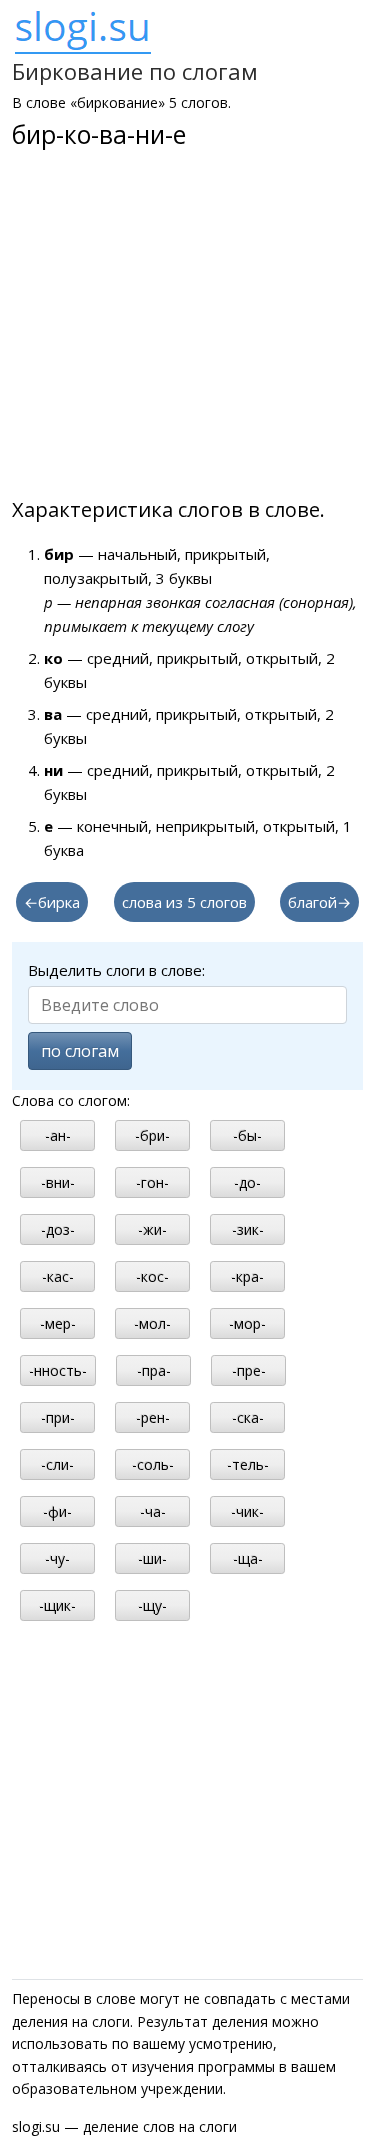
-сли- (57, 1464)
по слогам (80, 1051)
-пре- (249, 1370)
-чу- (57, 1558)
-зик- (248, 1229)
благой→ (319, 902)
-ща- (248, 1558)
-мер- (58, 1323)
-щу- (152, 1605)
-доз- (58, 1229)
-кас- (58, 1276)
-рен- (153, 1417)
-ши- (152, 1558)
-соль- (153, 1464)
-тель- (248, 1464)
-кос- (152, 1276)
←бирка (52, 902)
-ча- (153, 1511)
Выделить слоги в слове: (116, 970)
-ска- (248, 1417)
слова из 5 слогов (184, 902)
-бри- (152, 1135)
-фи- (57, 1511)
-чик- (247, 1511)
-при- (58, 1417)
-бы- (247, 1135)
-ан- (58, 1135)
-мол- (152, 1323)
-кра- (247, 1276)
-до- (247, 1182)
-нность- (58, 1370)
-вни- (58, 1182)
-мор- (247, 1323)
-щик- (57, 1605)
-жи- (152, 1229)
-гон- (152, 1182)
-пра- (154, 1370)
